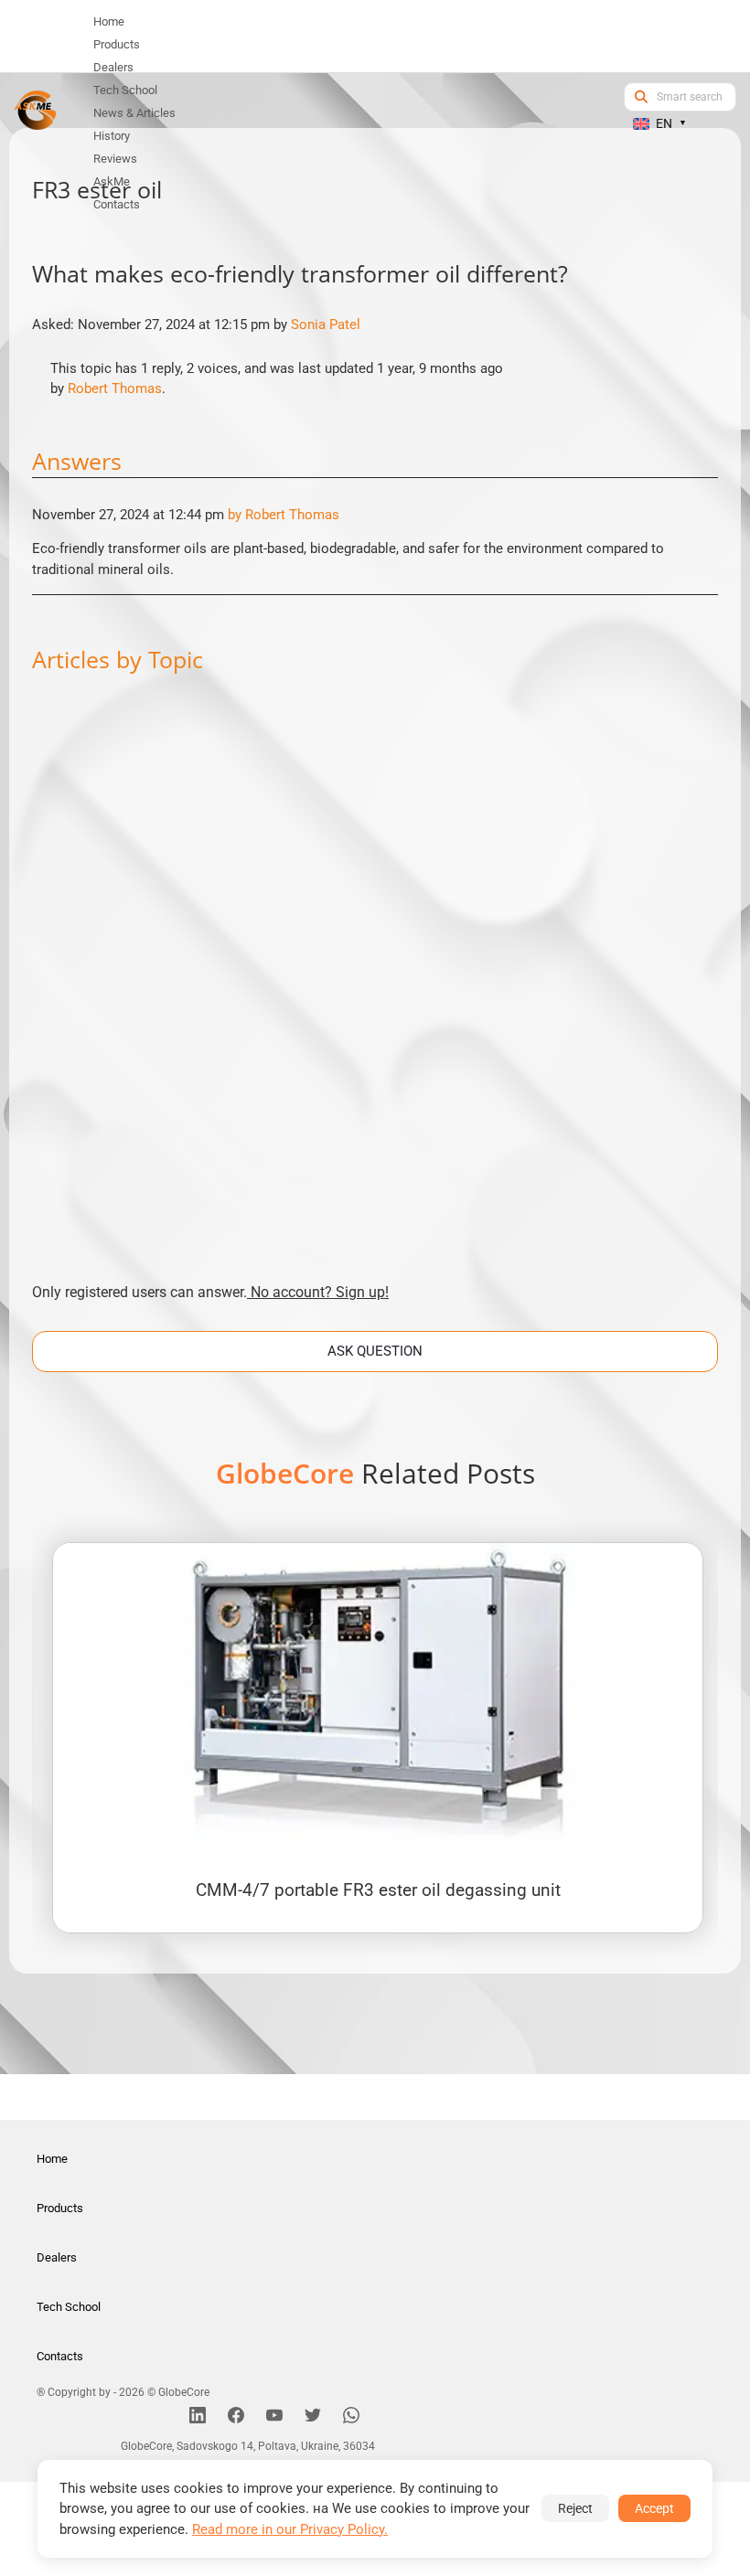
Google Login (375, 961)
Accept (654, 2508)
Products (60, 2208)
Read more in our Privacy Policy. (290, 2529)
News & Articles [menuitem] (134, 113)
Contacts (60, 2356)
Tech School (69, 2307)
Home (52, 2159)
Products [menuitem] (117, 44)
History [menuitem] (112, 136)
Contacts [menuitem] (117, 204)
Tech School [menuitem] (125, 90)
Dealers (57, 2257)
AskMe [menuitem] (112, 181)
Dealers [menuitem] (113, 67)
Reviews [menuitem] (115, 159)
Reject (575, 2508)
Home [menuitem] (109, 21)
